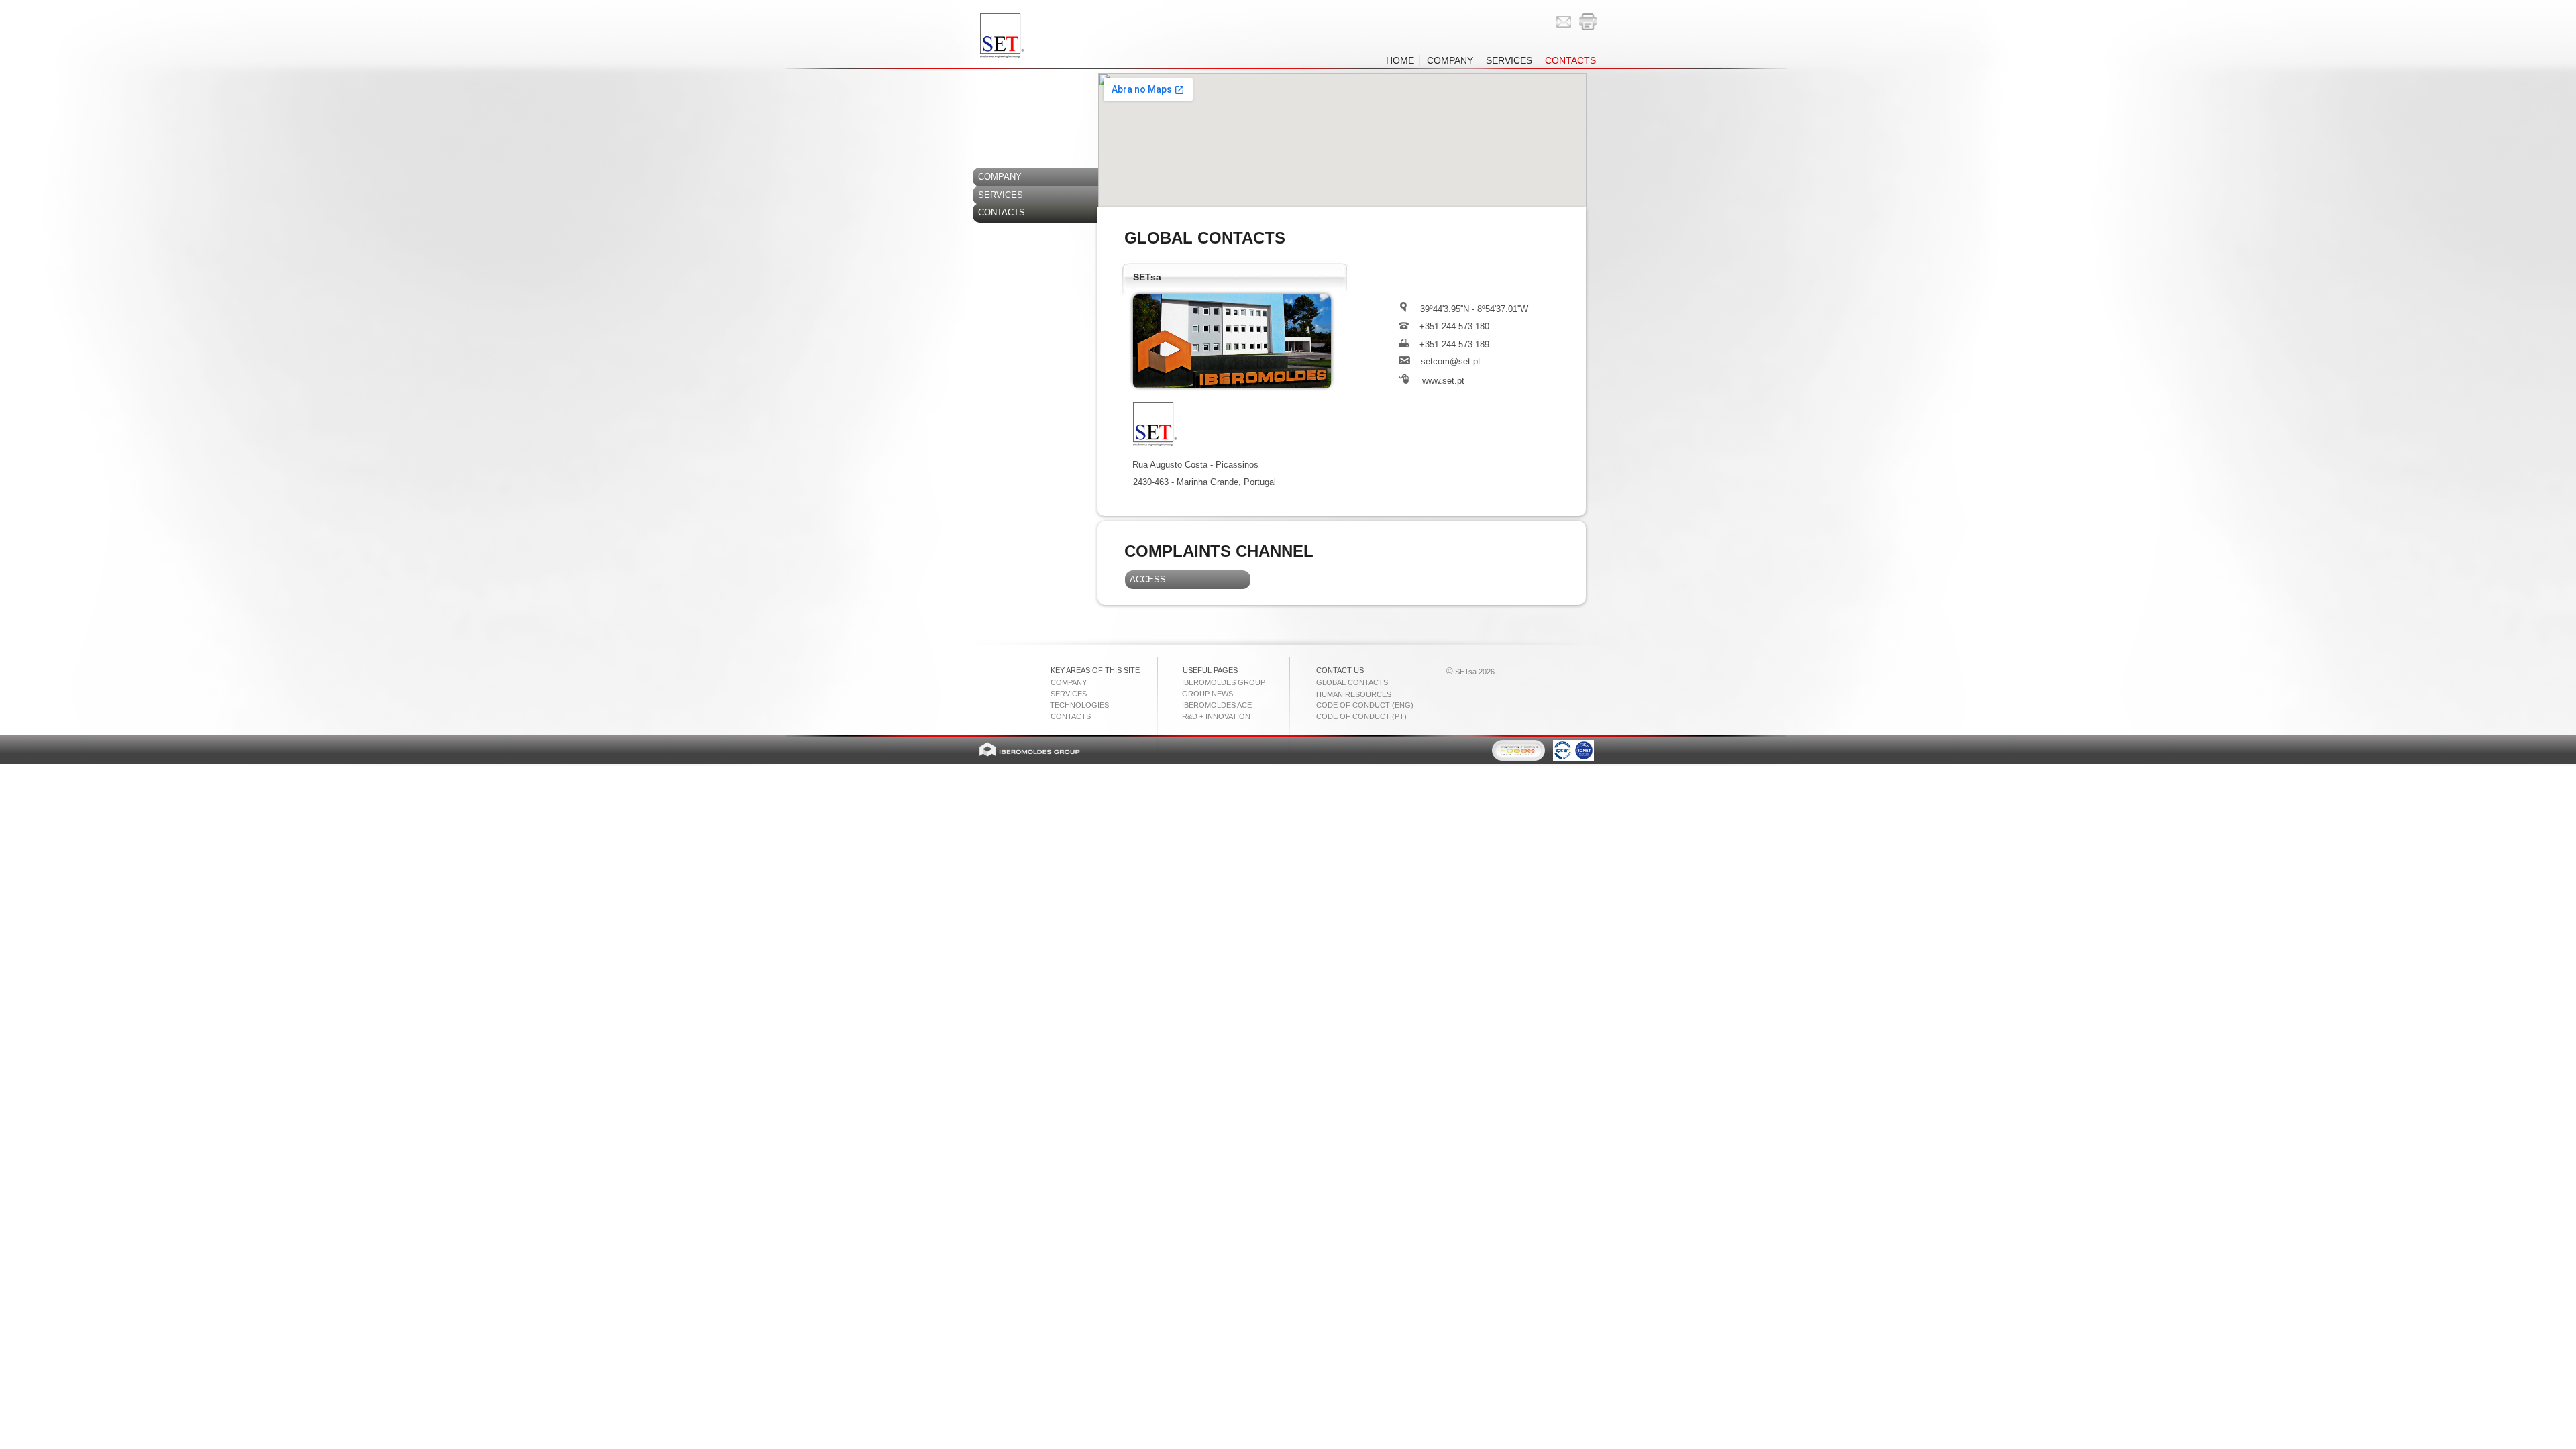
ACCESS (1145, 579)
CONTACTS (999, 212)
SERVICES (998, 195)
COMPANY (997, 177)
